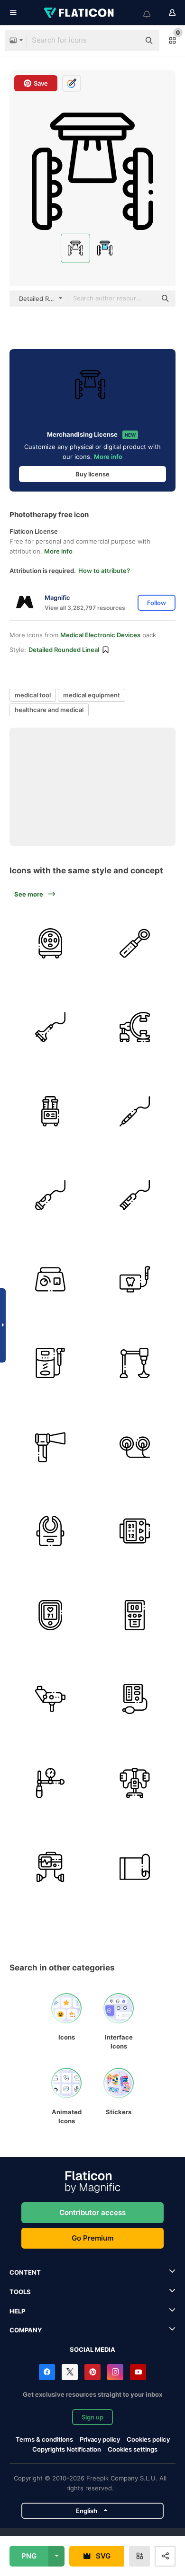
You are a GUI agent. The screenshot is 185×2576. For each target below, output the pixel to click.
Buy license (92, 474)
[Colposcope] (51, 1699)
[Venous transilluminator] (51, 1531)
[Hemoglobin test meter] (135, 1615)
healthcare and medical (49, 710)
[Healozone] (51, 1363)
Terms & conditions (44, 2439)
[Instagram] (115, 2372)
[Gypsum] (51, 1279)
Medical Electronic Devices (100, 635)
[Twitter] (70, 2372)
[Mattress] (135, 1867)
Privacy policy (100, 2439)
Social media (92, 2349)
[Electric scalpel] (135, 1111)
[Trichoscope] (51, 1195)
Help (17, 2311)
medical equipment (92, 695)
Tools (20, 2292)
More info (108, 457)
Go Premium (92, 2238)
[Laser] (135, 1363)
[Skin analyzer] (51, 943)
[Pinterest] (92, 2372)
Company (26, 2330)
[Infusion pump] (135, 1783)
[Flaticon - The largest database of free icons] (80, 13)
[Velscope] (51, 1447)
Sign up (92, 2417)
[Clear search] (128, 41)
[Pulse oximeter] (51, 1615)
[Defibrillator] (51, 1867)
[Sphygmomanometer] (135, 1531)
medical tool (33, 695)
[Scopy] (135, 1027)
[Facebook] (47, 2372)
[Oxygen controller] (51, 1783)
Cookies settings (133, 2449)
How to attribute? (104, 571)
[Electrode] (135, 1447)
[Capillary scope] (135, 1195)
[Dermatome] (51, 1027)
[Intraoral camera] (135, 1279)
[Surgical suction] (51, 1111)
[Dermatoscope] (135, 943)
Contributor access (92, 2212)
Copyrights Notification (67, 2449)
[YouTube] (138, 2372)
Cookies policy (148, 2439)
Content (25, 2272)
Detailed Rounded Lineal (64, 650)
